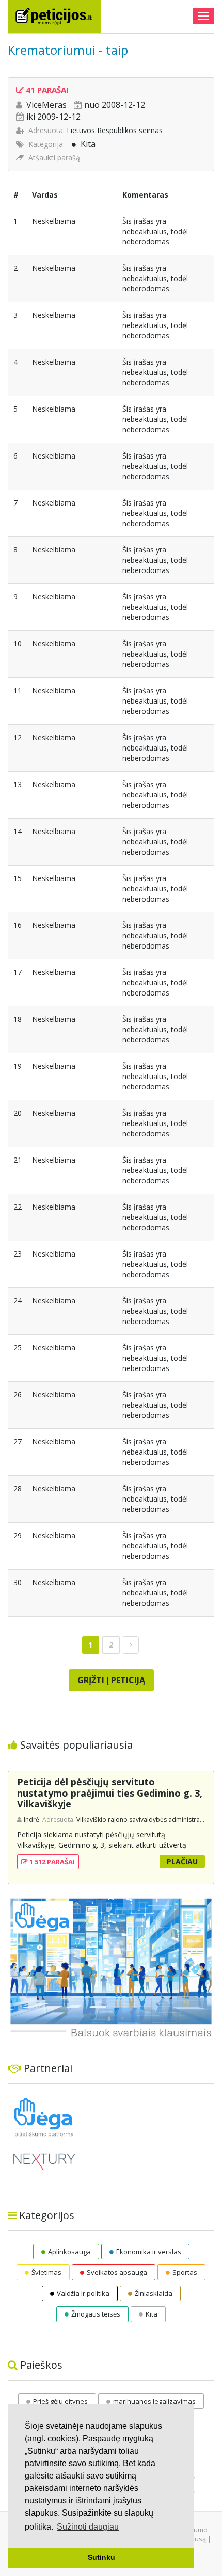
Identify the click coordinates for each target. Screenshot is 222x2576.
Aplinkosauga (69, 2252)
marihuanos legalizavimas (154, 2401)
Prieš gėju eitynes (60, 2401)
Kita (88, 144)
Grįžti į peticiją (111, 1680)
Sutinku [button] (101, 2557)
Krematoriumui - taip (68, 50)
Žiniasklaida (154, 2293)
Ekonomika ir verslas (149, 2252)
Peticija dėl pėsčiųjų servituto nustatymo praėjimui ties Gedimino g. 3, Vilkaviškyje (110, 1793)
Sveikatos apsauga (117, 2272)
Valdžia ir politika (83, 2293)
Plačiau (182, 1861)
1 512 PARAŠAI (51, 1862)
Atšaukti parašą (54, 158)
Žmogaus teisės (96, 2314)
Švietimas (46, 2272)
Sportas (185, 2272)
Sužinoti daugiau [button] (88, 2527)
